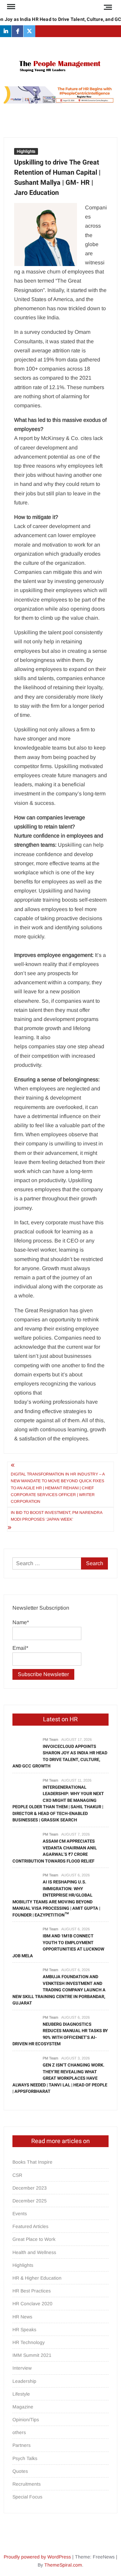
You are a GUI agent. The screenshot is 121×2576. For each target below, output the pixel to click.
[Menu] (10, 7)
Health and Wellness (34, 2252)
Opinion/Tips (26, 2420)
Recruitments (27, 2484)
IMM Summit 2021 (32, 2355)
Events (20, 2214)
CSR (17, 2175)
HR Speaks (24, 2330)
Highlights (26, 151)
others (19, 2432)
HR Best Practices (32, 2291)
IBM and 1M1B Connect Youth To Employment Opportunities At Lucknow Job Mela (58, 1946)
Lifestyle (21, 2394)
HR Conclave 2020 (32, 2304)
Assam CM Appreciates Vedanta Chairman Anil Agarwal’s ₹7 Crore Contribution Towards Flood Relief (55, 1851)
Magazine (23, 2407)
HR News (22, 2317)
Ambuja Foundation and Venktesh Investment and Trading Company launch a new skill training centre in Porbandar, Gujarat (59, 1990)
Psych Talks (25, 2458)
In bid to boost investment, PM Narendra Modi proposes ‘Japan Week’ (56, 1516)
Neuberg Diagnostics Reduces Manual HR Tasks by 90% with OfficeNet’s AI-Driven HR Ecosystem (60, 2034)
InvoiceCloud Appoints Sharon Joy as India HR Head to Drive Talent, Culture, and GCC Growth (60, 1756)
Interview (22, 2368)
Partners (22, 2445)
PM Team (50, 1739)
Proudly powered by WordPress (37, 2557)
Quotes (20, 2471)
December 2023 (30, 2188)
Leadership (24, 2381)
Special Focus (27, 2497)
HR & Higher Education (37, 2278)
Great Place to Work (34, 2239)
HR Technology (29, 2342)
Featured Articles (30, 2226)
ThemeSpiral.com (63, 2565)
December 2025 (30, 2201)
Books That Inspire (32, 2162)
